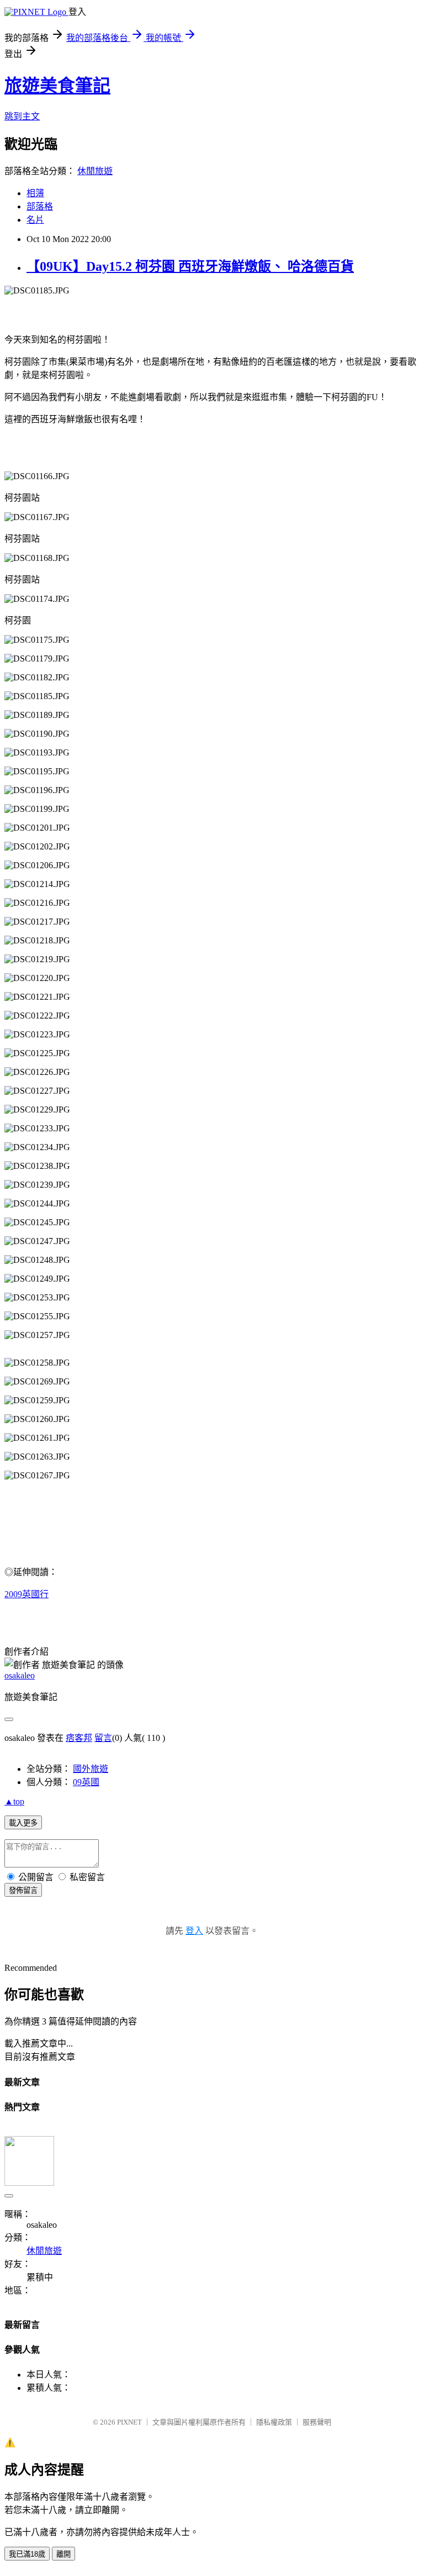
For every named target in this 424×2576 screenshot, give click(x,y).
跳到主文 (22, 116)
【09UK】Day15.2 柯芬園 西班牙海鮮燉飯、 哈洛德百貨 (190, 266)
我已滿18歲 (27, 2554)
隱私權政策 (274, 2422)
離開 (63, 2554)
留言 (103, 1738)
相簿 (35, 193)
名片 (35, 220)
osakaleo (20, 1675)
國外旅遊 (91, 1769)
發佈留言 (23, 1890)
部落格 (40, 206)
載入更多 (23, 1823)
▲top (14, 1801)
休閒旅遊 (95, 171)
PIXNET (129, 2422)
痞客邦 (79, 1738)
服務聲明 (317, 2422)
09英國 (86, 1782)
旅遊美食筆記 (57, 86)
